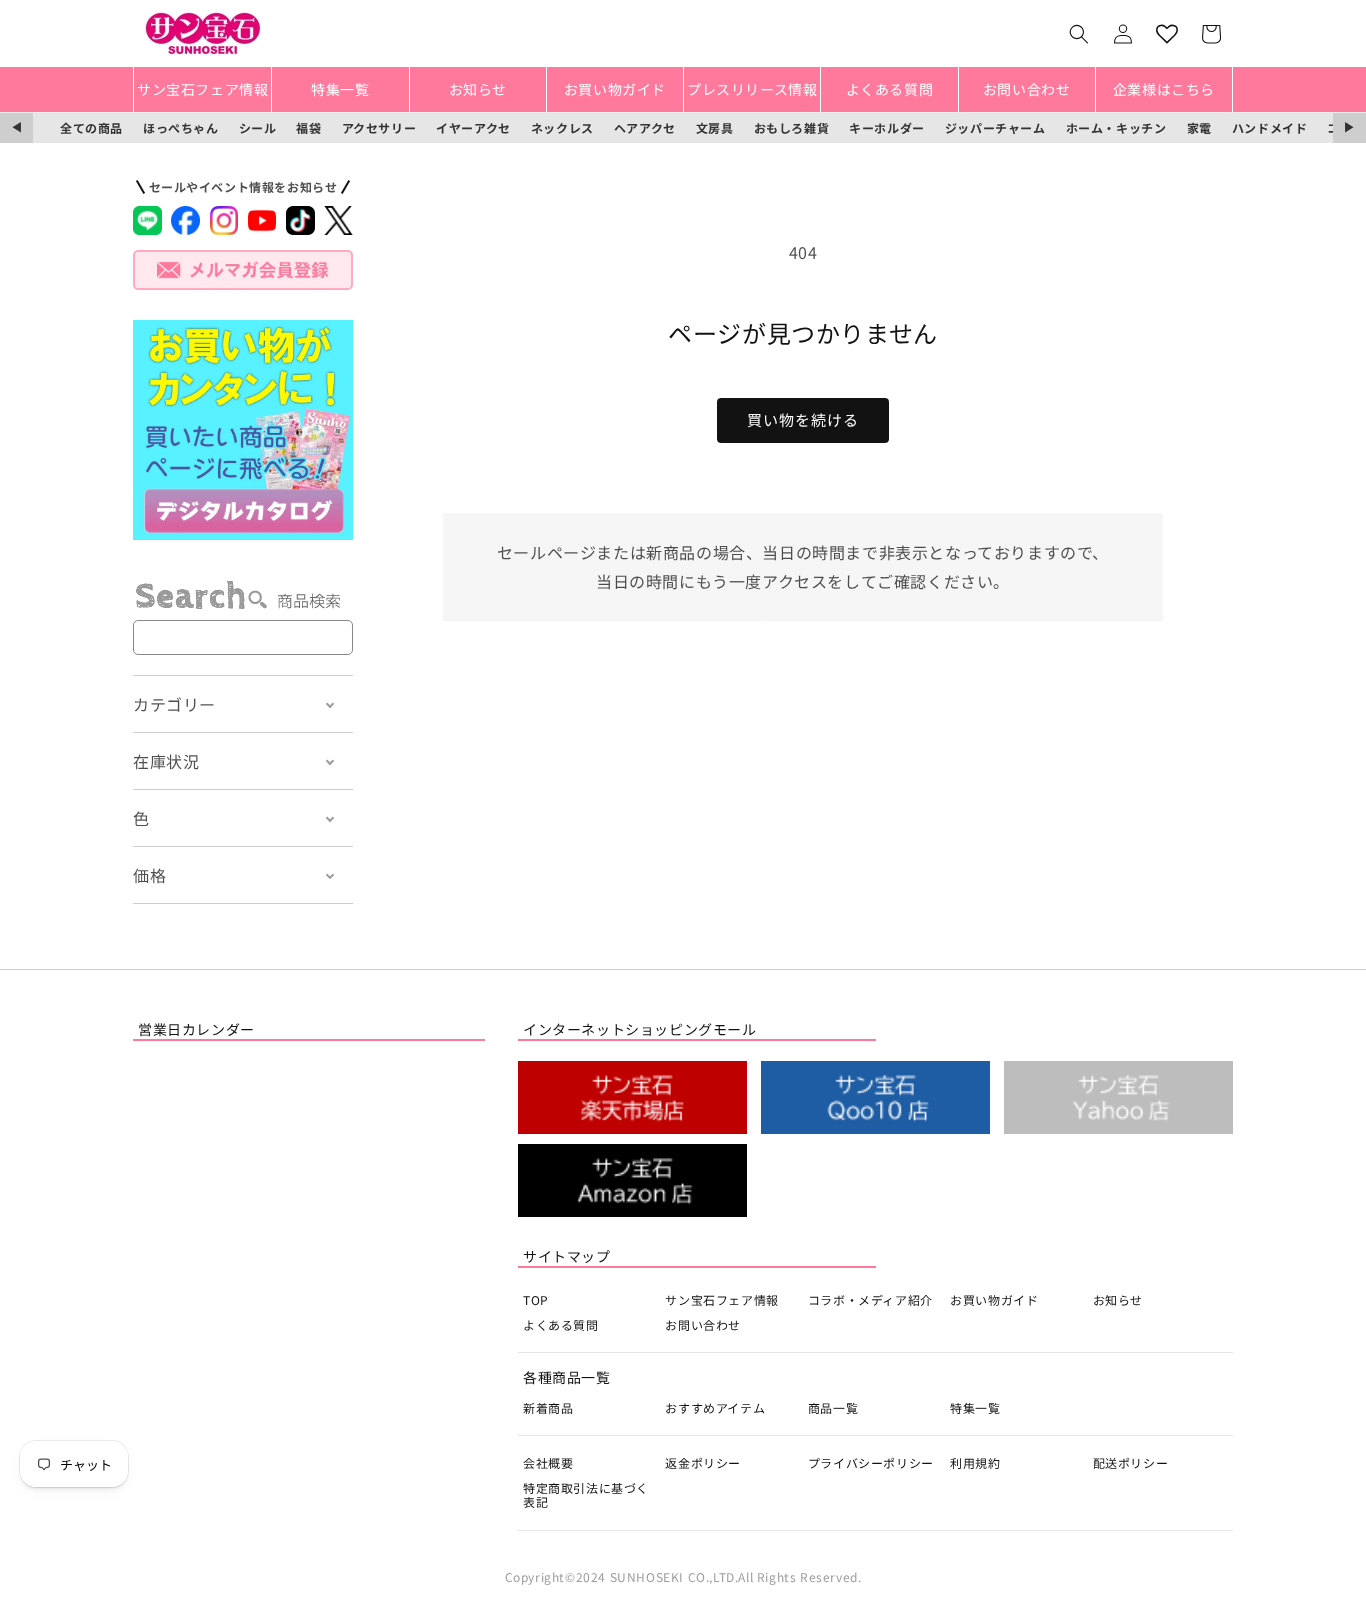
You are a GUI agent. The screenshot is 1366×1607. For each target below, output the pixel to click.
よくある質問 (561, 1324)
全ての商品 (91, 127)
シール (258, 127)
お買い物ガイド (994, 1299)
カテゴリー (174, 704)
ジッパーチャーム (995, 127)
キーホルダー (887, 127)
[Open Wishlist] (1167, 34)
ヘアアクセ (645, 127)
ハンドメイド (1270, 127)
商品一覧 (833, 1407)
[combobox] (243, 637)
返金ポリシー (703, 1462)
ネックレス (562, 127)
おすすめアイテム (715, 1407)
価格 (149, 875)
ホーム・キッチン (1116, 127)
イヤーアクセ (473, 127)
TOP (536, 1299)
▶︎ (1349, 127)
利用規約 (975, 1462)
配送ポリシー (1131, 1462)
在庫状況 (166, 761)
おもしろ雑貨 (792, 127)
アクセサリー (379, 127)
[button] (1079, 34)
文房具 (715, 127)
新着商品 (548, 1407)
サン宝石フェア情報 (721, 1299)
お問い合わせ (703, 1324)
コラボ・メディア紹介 (870, 1299)
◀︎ (16, 127)
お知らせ (1118, 1299)
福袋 (308, 127)
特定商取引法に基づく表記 (586, 1494)
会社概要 (548, 1462)
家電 (1199, 127)
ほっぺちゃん (181, 127)
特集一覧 (975, 1407)
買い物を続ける (803, 419)
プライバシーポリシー (871, 1462)
